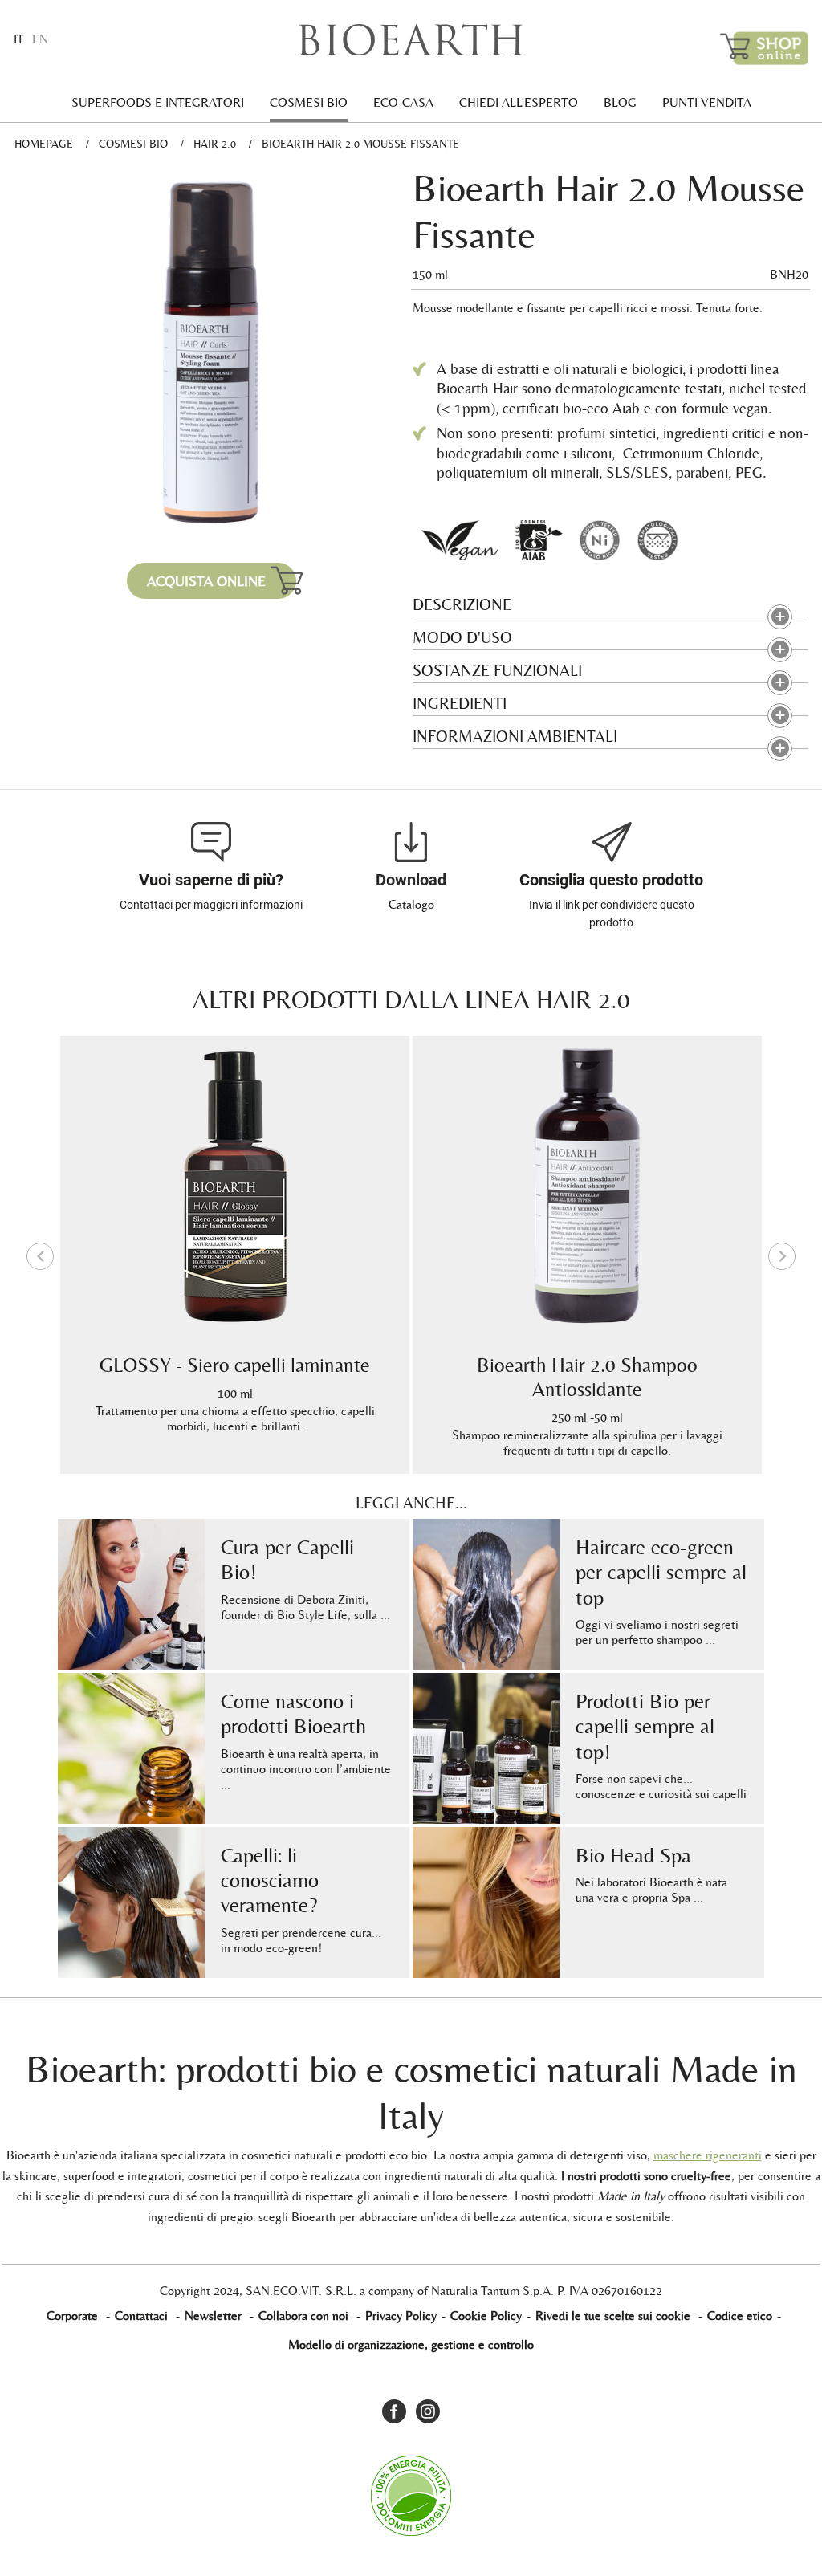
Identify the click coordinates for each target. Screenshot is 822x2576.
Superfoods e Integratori (158, 102)
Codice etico (740, 2316)
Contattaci (141, 2316)
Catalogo (411, 904)
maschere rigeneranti (708, 2155)
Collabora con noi (303, 2316)
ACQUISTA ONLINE (206, 581)
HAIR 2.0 (215, 144)
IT (19, 39)
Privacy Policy (401, 2316)
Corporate (72, 2316)
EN (40, 39)
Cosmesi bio (309, 102)
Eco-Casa (403, 102)
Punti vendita (707, 102)
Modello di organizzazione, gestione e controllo (411, 2344)
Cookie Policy (486, 2316)
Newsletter (213, 2316)
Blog (620, 102)
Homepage (44, 144)
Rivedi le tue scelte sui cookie (613, 2316)
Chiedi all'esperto (519, 102)
